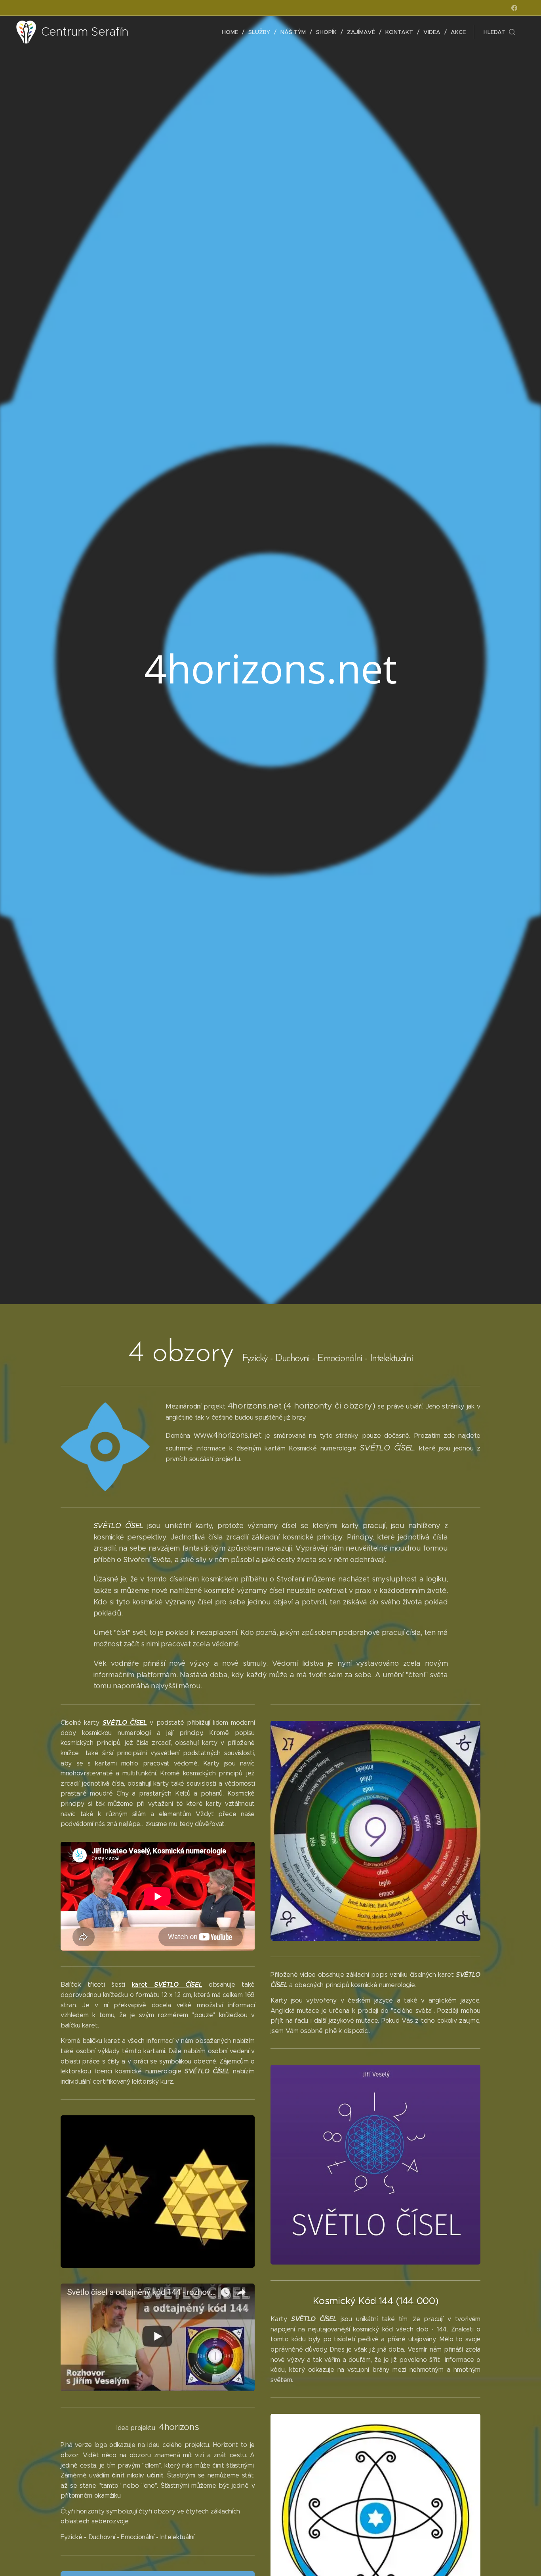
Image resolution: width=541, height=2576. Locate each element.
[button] (499, 32)
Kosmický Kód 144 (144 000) (376, 2301)
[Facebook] (514, 8)
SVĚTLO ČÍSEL (119, 1526)
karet (167, 1985)
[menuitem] (232, 32)
